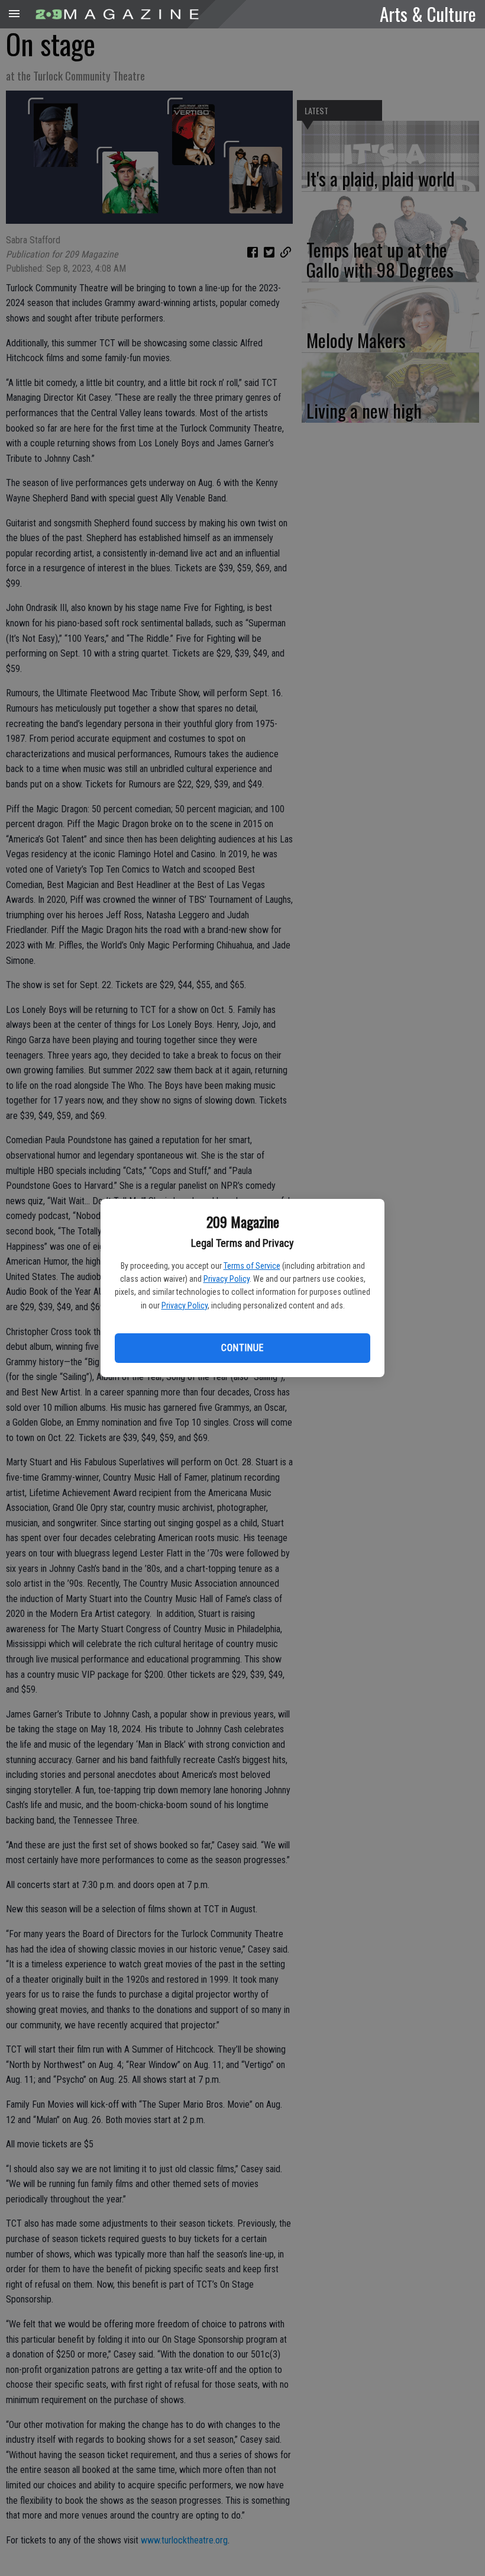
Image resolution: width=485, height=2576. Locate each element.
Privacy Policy (227, 1279)
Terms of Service (252, 1266)
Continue (242, 1348)
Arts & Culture (428, 14)
